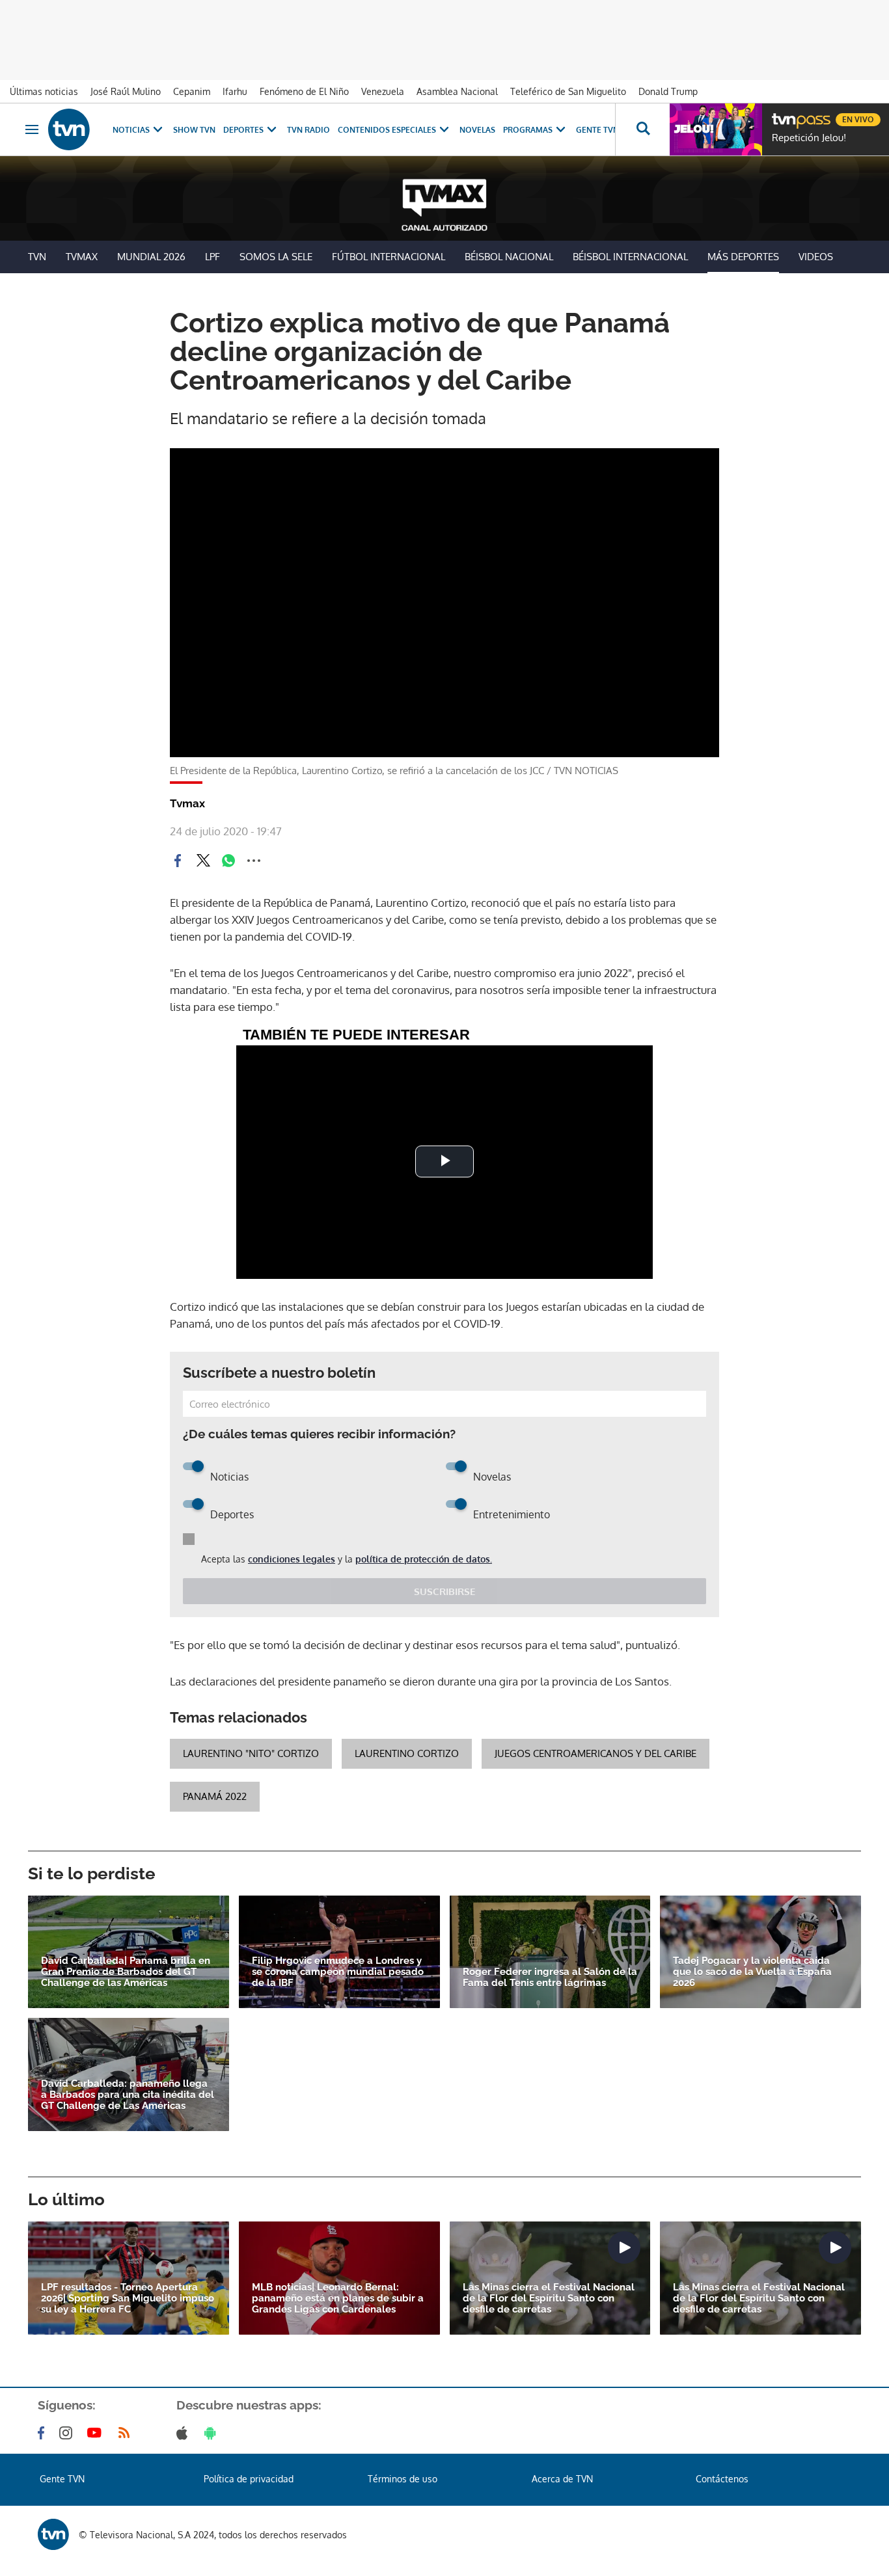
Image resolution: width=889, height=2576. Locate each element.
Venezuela (383, 91)
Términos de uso (403, 2479)
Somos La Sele (276, 257)
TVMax (82, 257)
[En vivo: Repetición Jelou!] (716, 129)
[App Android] (213, 2433)
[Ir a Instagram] (68, 2433)
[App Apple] (185, 2433)
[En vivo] (783, 114)
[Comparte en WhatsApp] (228, 861)
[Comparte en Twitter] (203, 861)
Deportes (243, 130)
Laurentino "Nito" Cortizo (251, 1753)
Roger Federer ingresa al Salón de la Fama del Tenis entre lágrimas (550, 1978)
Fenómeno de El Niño (304, 91)
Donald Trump (668, 91)
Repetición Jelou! (809, 138)
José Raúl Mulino (126, 91)
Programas (528, 130)
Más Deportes (743, 257)
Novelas (477, 130)
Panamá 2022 (215, 1796)
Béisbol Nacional (509, 257)
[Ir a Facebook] (44, 2433)
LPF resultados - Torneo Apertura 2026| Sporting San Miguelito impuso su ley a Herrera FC (128, 2299)
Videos (816, 257)
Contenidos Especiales (387, 130)
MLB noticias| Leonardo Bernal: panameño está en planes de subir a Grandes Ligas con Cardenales (338, 2299)
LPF (212, 257)
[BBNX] (53, 2534)
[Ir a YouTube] (97, 2433)
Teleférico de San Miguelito (568, 91)
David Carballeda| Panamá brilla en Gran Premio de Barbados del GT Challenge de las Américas (126, 1972)
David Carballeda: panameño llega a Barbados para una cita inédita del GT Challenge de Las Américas (128, 2095)
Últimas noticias (44, 91)
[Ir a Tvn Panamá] (69, 129)
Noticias (131, 130)
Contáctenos (722, 2479)
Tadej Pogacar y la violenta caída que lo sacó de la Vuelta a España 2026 (752, 1972)
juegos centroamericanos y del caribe (595, 1753)
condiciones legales (292, 1559)
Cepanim (192, 91)
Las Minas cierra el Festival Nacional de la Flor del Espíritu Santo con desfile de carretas (549, 2299)
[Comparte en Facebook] (178, 861)
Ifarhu (235, 91)
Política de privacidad (249, 2479)
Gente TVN (597, 130)
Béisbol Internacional (630, 257)
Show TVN (194, 130)
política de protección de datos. (424, 1559)
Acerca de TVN (562, 2479)
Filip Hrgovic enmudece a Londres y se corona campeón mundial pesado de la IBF (338, 1972)
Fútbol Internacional (389, 257)
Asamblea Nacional (457, 91)
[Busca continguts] (642, 129)
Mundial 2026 (151, 257)
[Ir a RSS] (127, 2433)
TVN (37, 257)
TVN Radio (308, 130)
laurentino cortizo (407, 1753)
